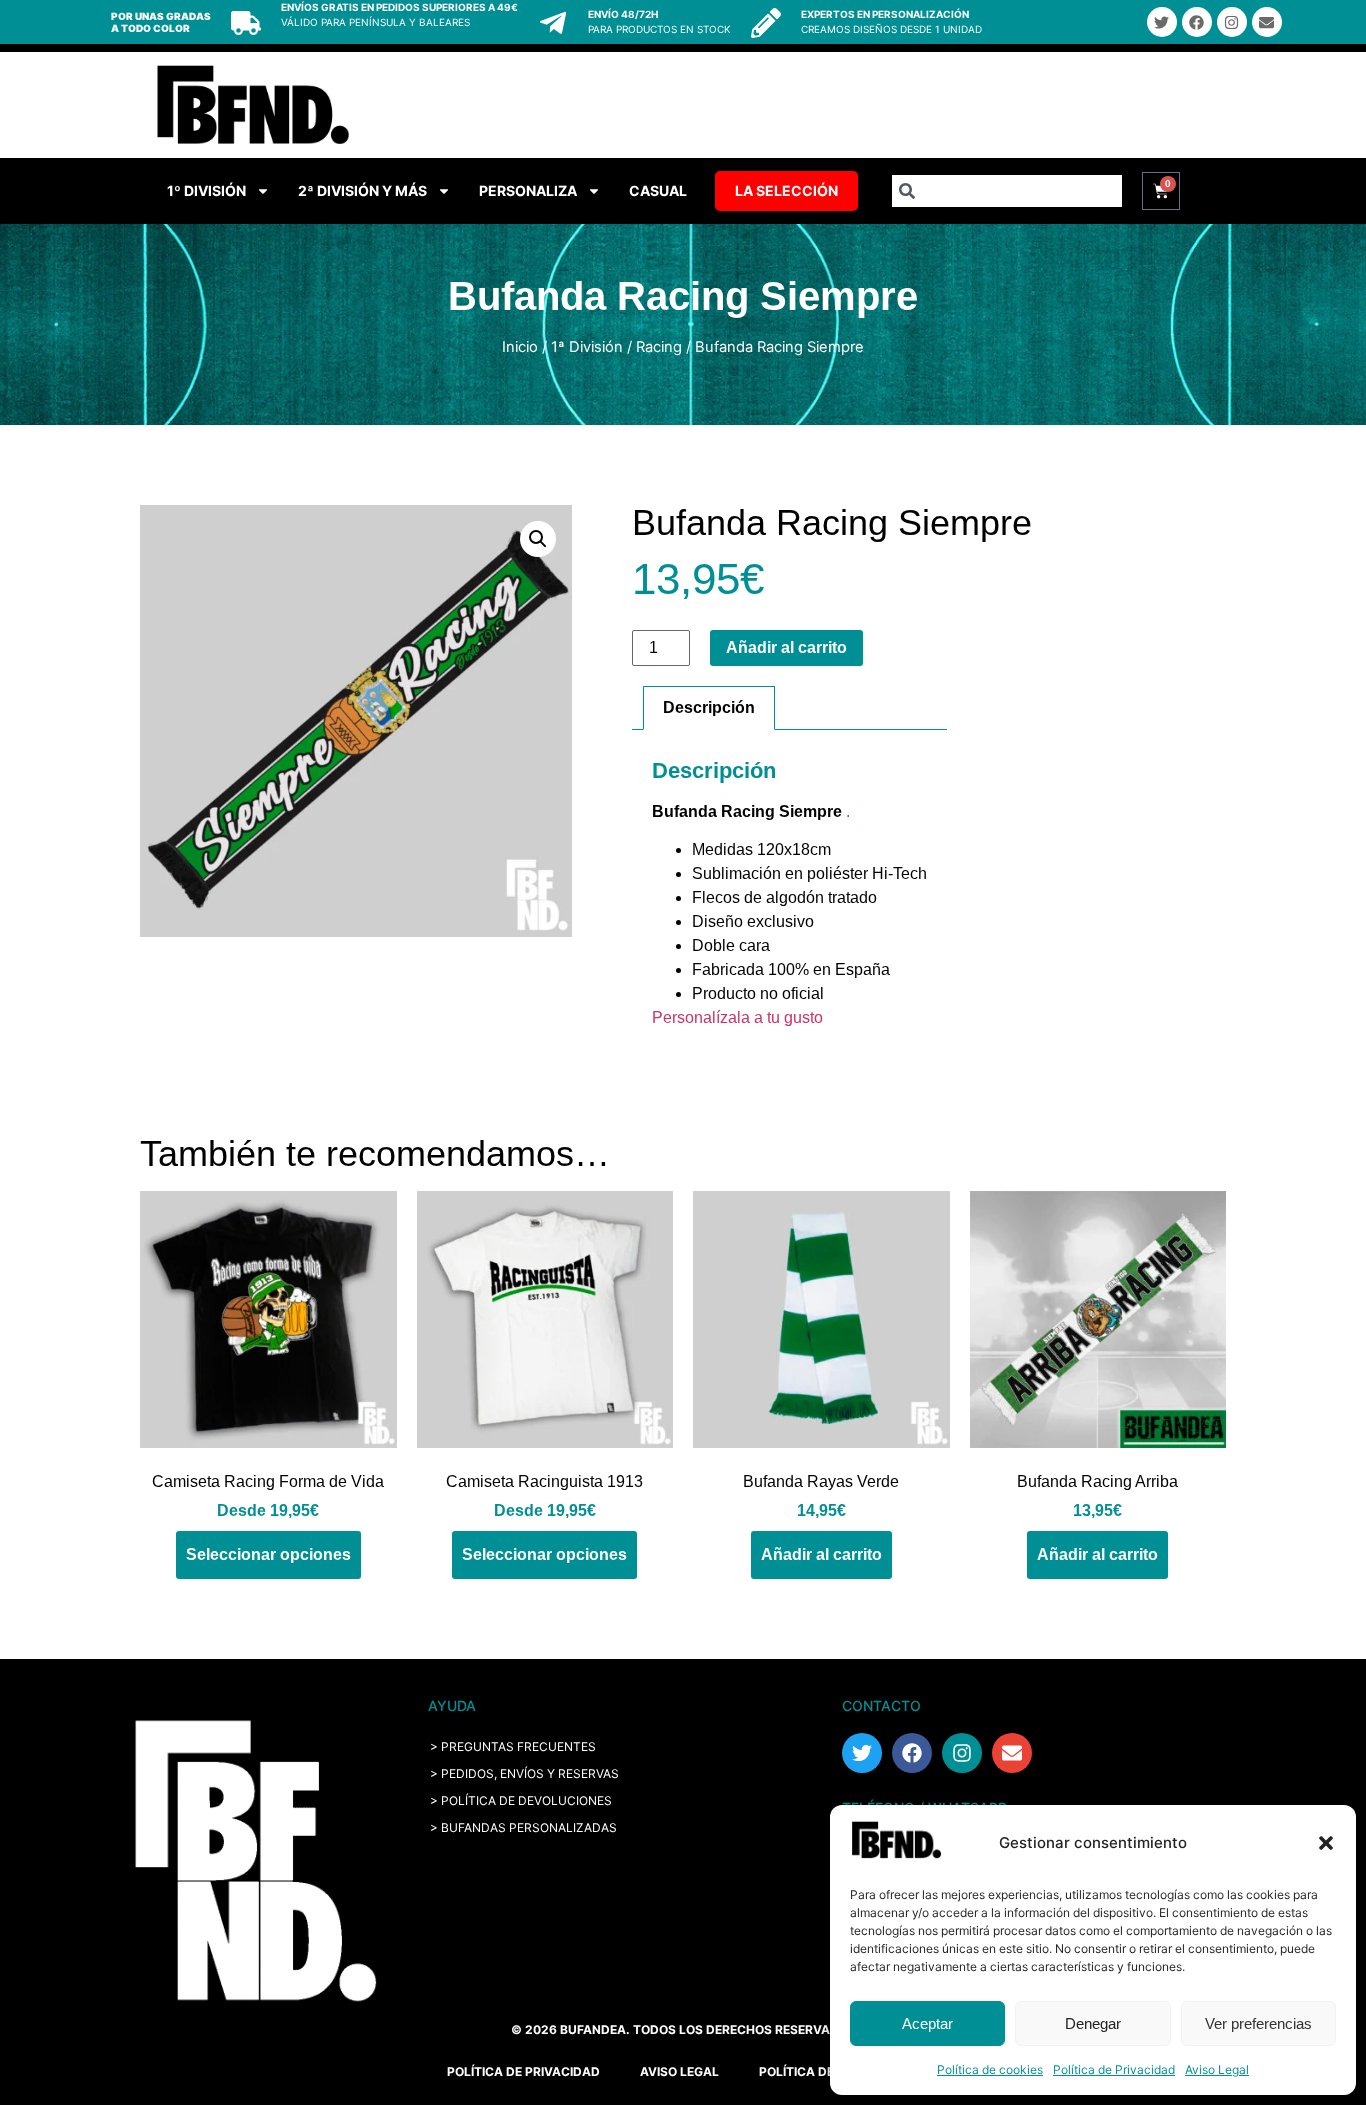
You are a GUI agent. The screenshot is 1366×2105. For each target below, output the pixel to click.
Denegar (1093, 2023)
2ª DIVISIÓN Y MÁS (362, 190)
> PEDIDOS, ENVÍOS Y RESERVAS (524, 1773)
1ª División (587, 347)
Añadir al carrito (786, 647)
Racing (659, 347)
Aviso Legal (1217, 2069)
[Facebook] (1197, 22)
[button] (1326, 1843)
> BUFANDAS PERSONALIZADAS (523, 1827)
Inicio (520, 347)
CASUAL (658, 190)
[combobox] (1007, 191)
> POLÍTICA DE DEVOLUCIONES (521, 1800)
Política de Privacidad (1114, 2069)
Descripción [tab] (709, 707)
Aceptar (927, 2023)
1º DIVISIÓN (206, 190)
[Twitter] (1162, 22)
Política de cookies (990, 2069)
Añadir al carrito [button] (821, 1554)
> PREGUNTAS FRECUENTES (513, 1746)
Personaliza (528, 190)
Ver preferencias (1258, 2023)
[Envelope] (1267, 22)
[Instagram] (1232, 22)
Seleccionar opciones (268, 1554)
